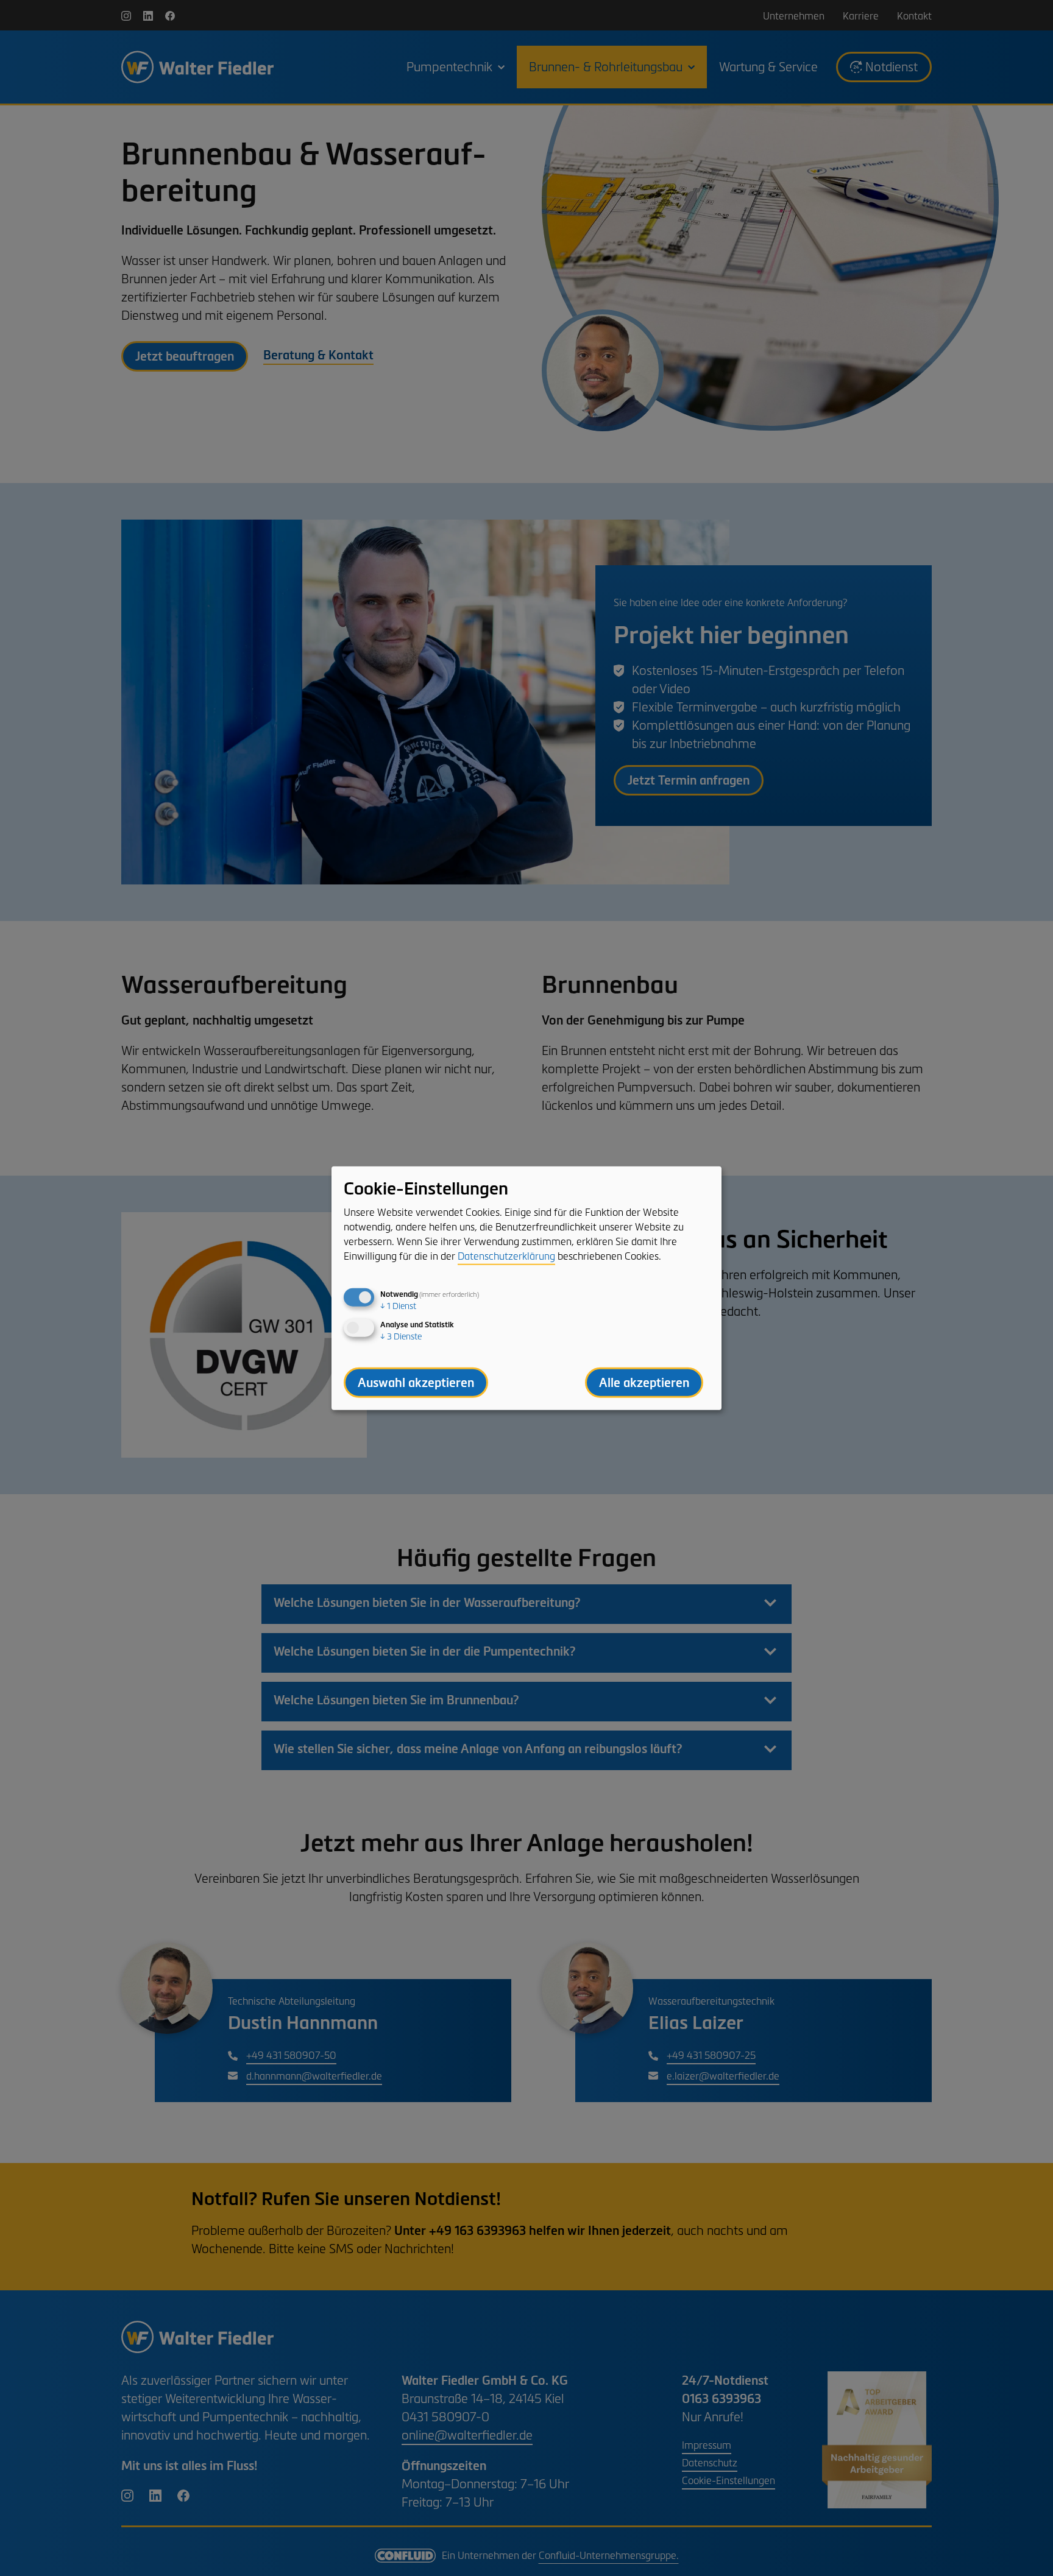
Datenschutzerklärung (506, 1256)
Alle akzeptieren (644, 1383)
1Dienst (398, 1306)
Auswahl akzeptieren (416, 1383)
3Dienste (401, 1337)
